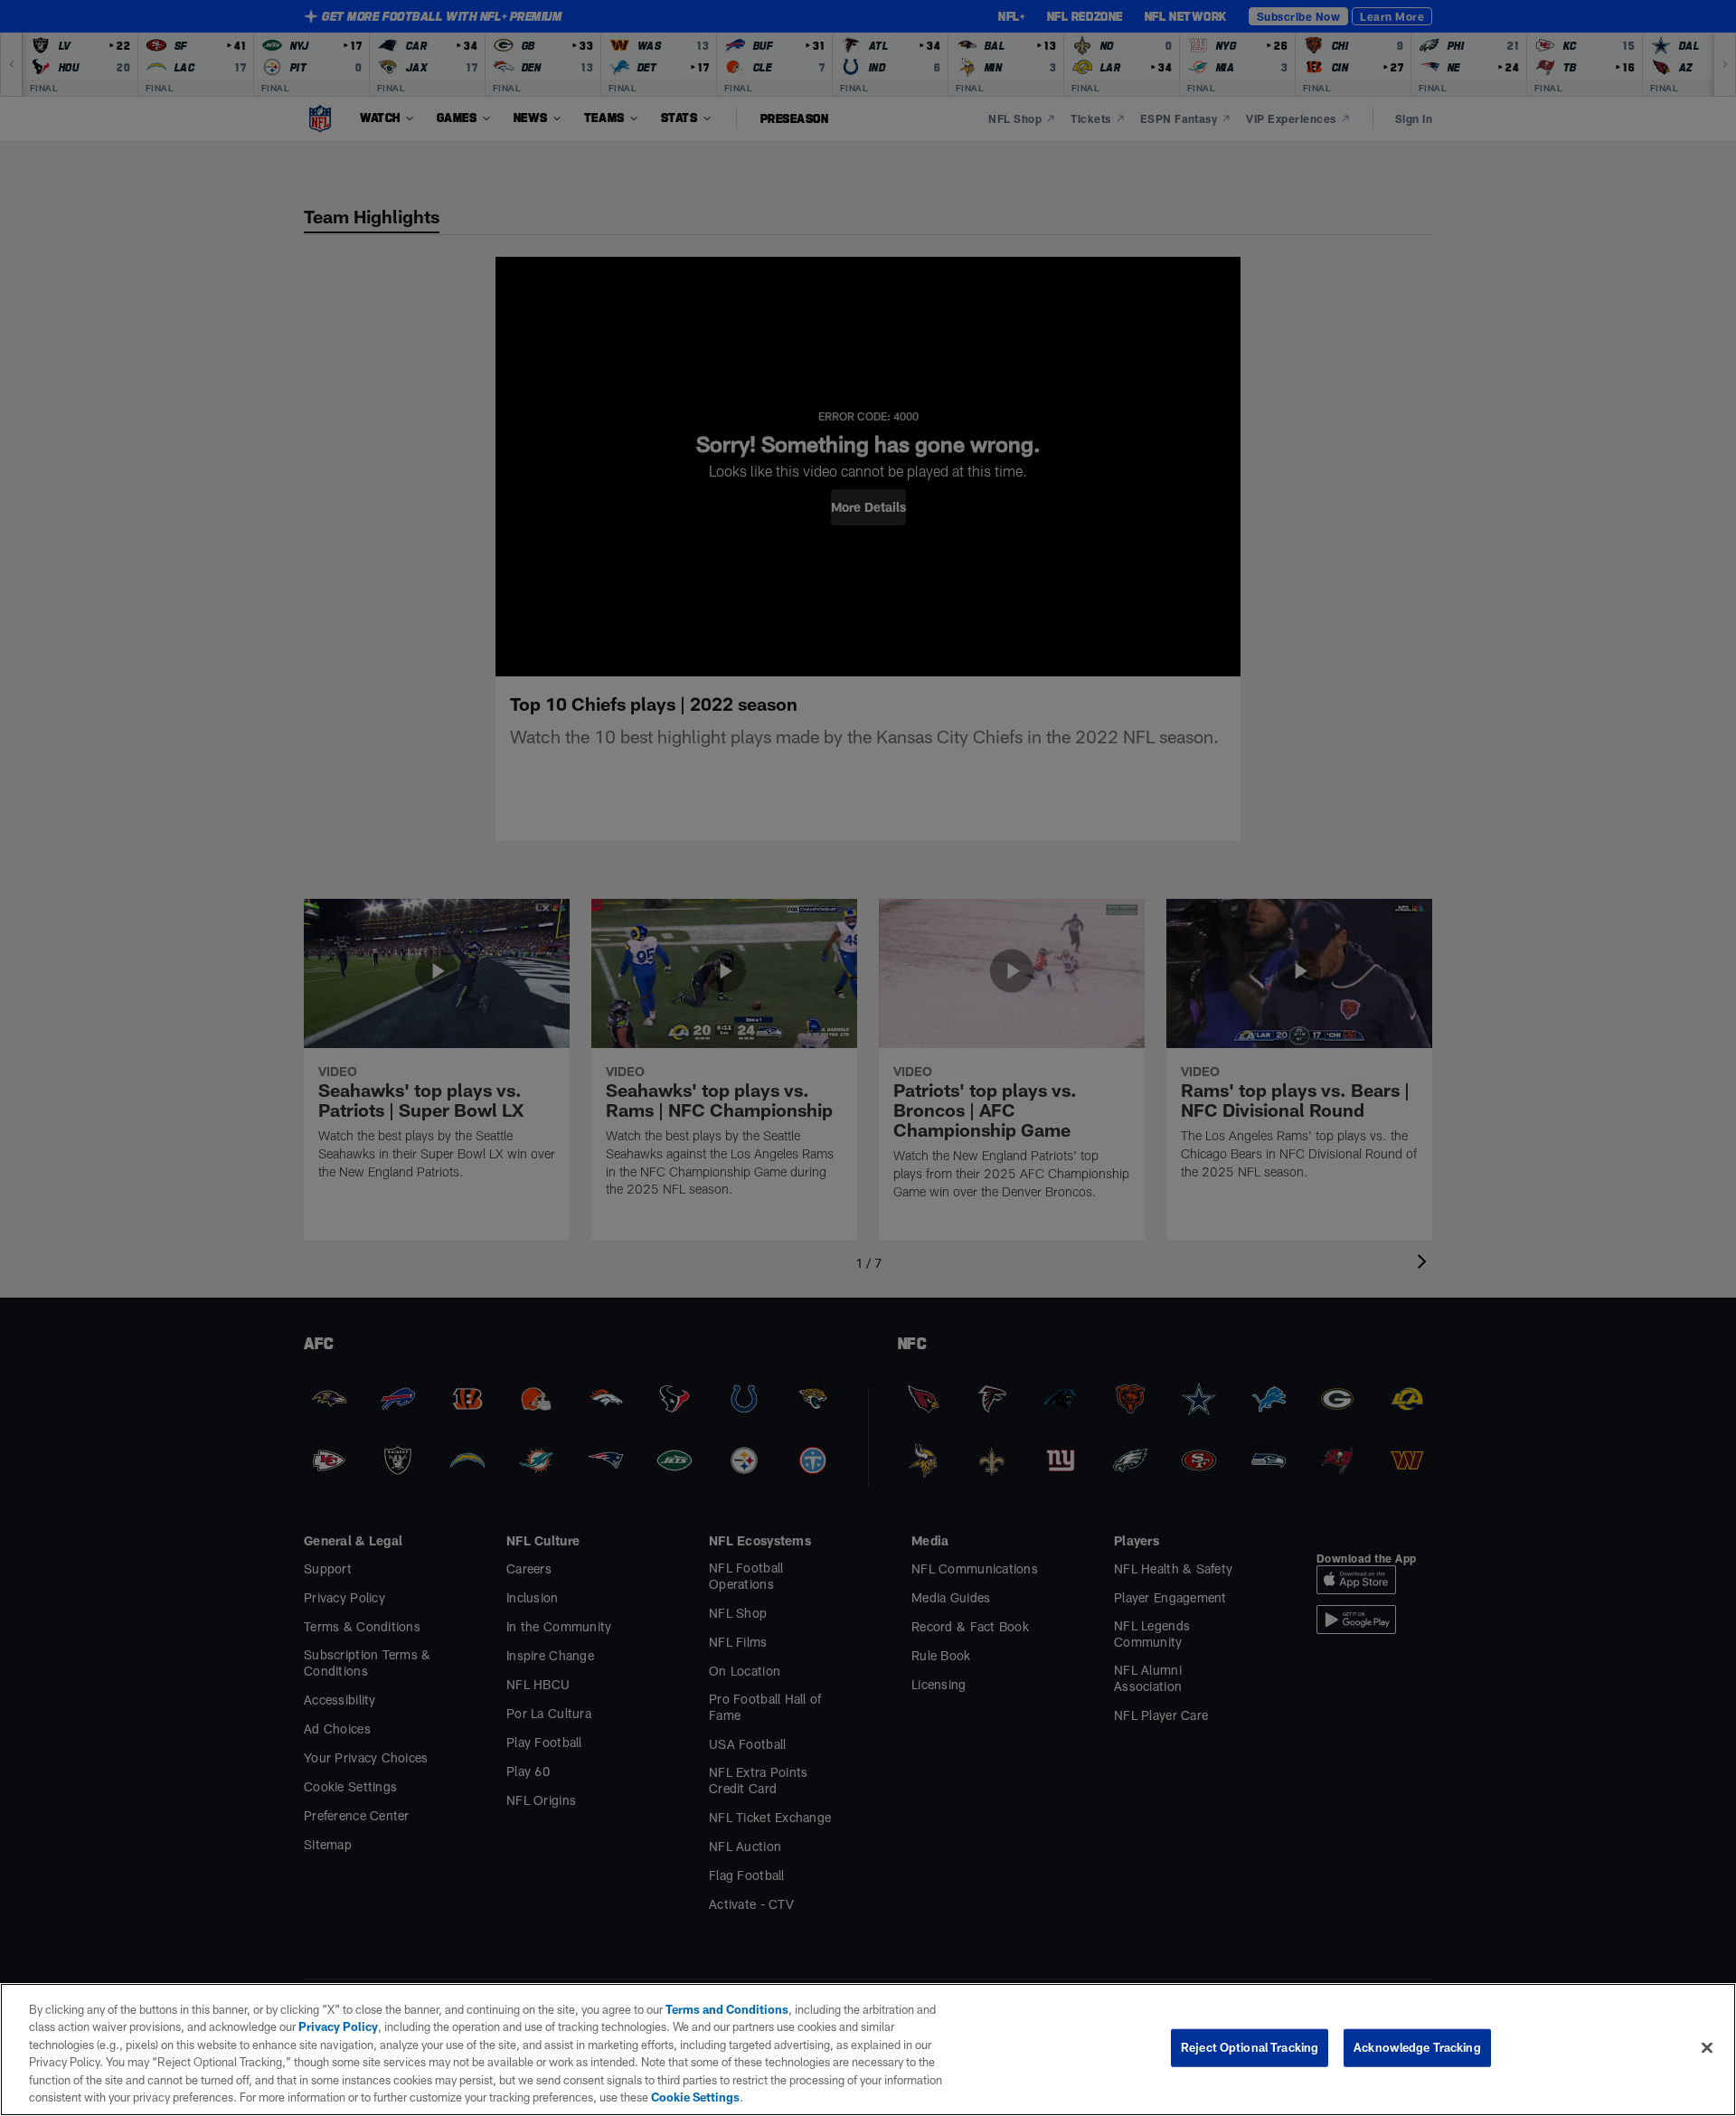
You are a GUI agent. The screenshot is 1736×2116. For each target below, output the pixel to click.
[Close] (1707, 2048)
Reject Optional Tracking (1250, 2047)
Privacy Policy (338, 2026)
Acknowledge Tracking (1417, 2047)
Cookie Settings (695, 2097)
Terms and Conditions (727, 2009)
